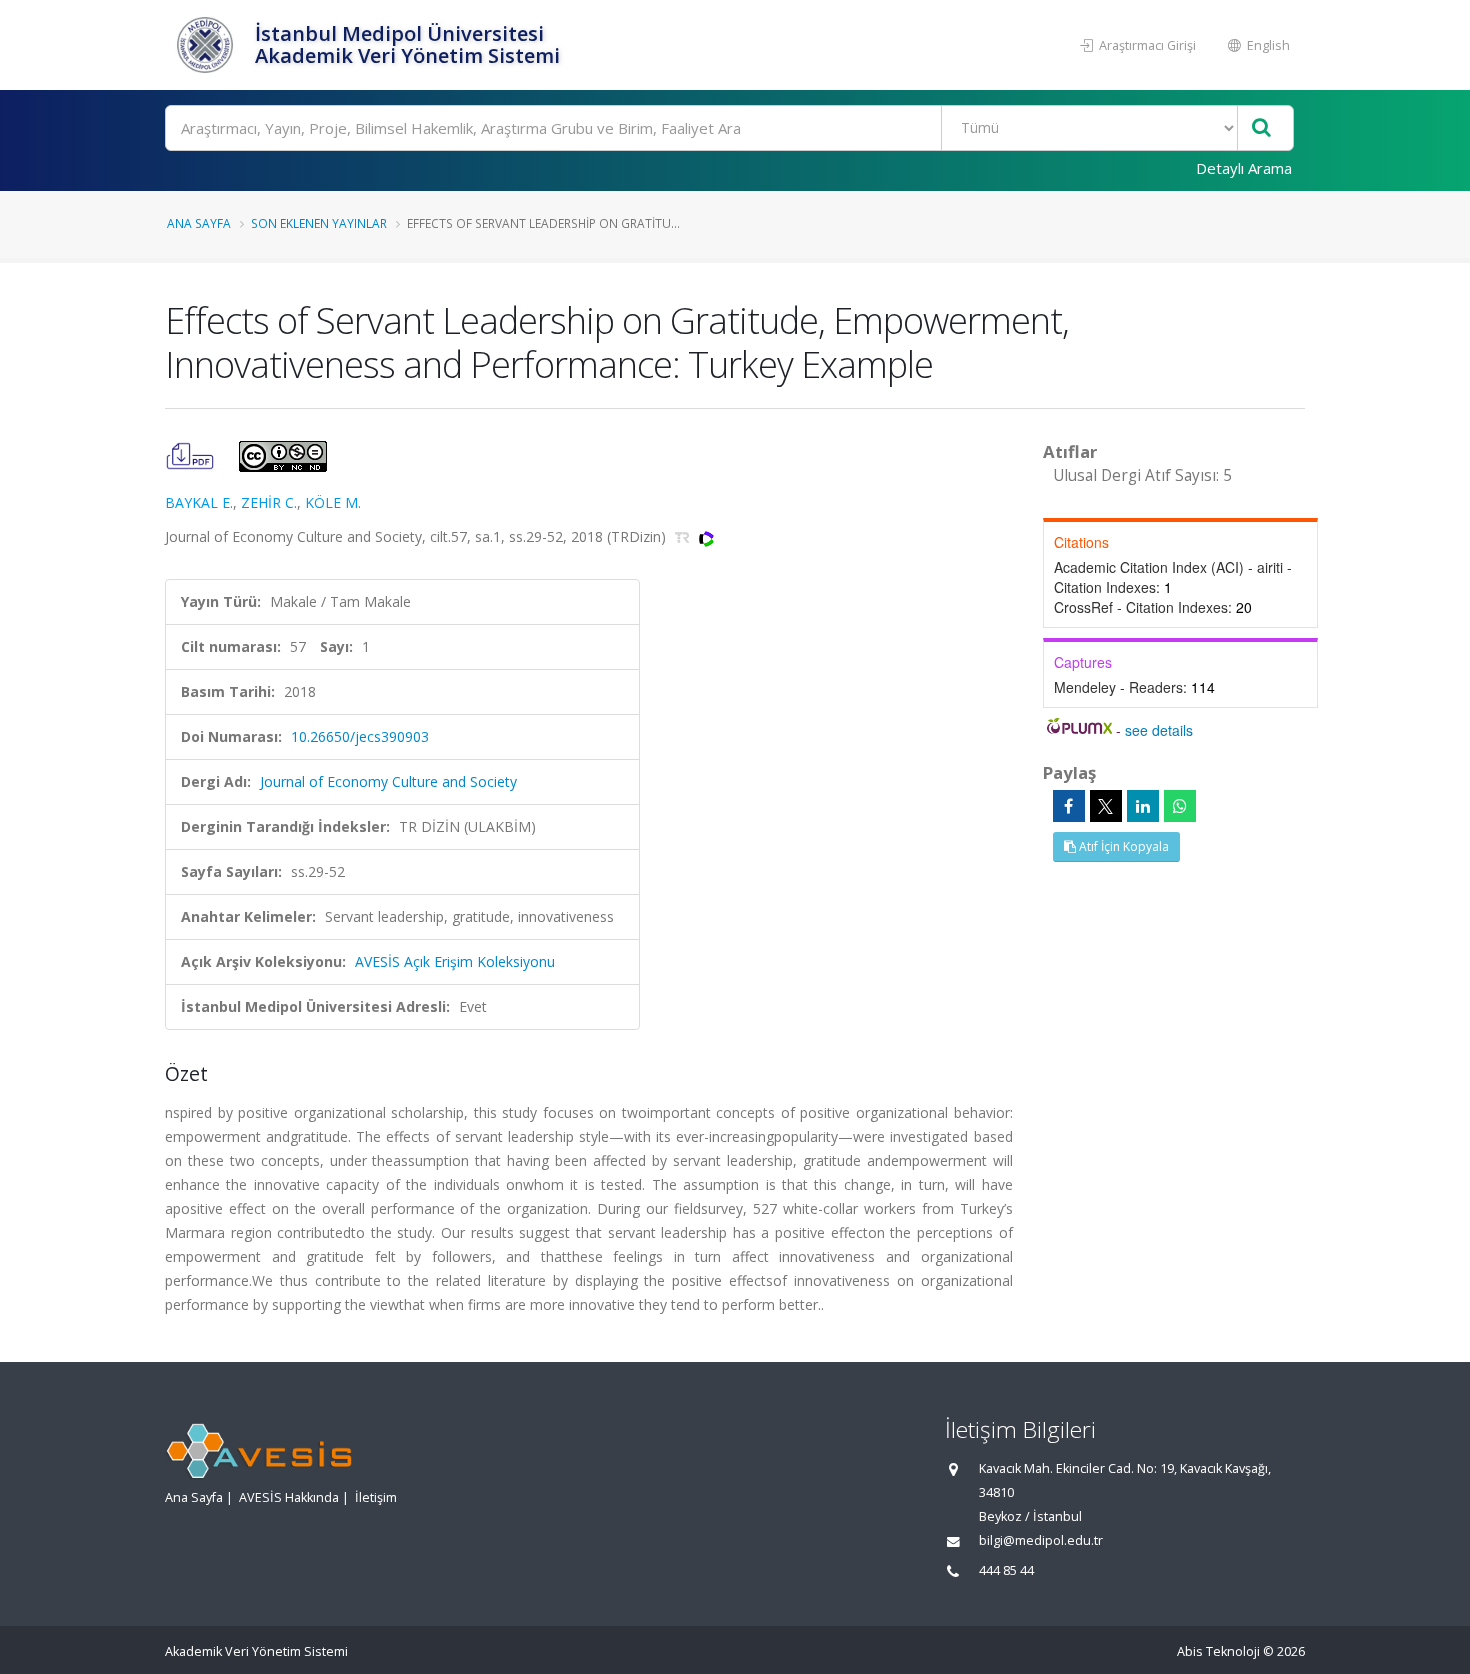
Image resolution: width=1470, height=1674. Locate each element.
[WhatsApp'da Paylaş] (1180, 806)
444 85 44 (1006, 1570)
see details (1159, 730)
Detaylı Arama (1244, 168)
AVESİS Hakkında (289, 1497)
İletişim (376, 1497)
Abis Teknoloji (1218, 1651)
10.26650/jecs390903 (360, 736)
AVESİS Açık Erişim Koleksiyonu (455, 961)
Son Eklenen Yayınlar (319, 223)
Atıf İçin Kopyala (1122, 846)
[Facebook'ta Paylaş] (1069, 806)
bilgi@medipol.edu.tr (1041, 1540)
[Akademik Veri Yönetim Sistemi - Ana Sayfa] (207, 45)
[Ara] (1261, 128)
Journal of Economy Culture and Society (388, 781)
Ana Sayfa (199, 223)
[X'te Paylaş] (1106, 806)
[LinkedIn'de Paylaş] (1143, 806)
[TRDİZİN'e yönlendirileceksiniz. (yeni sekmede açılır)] (684, 536)
